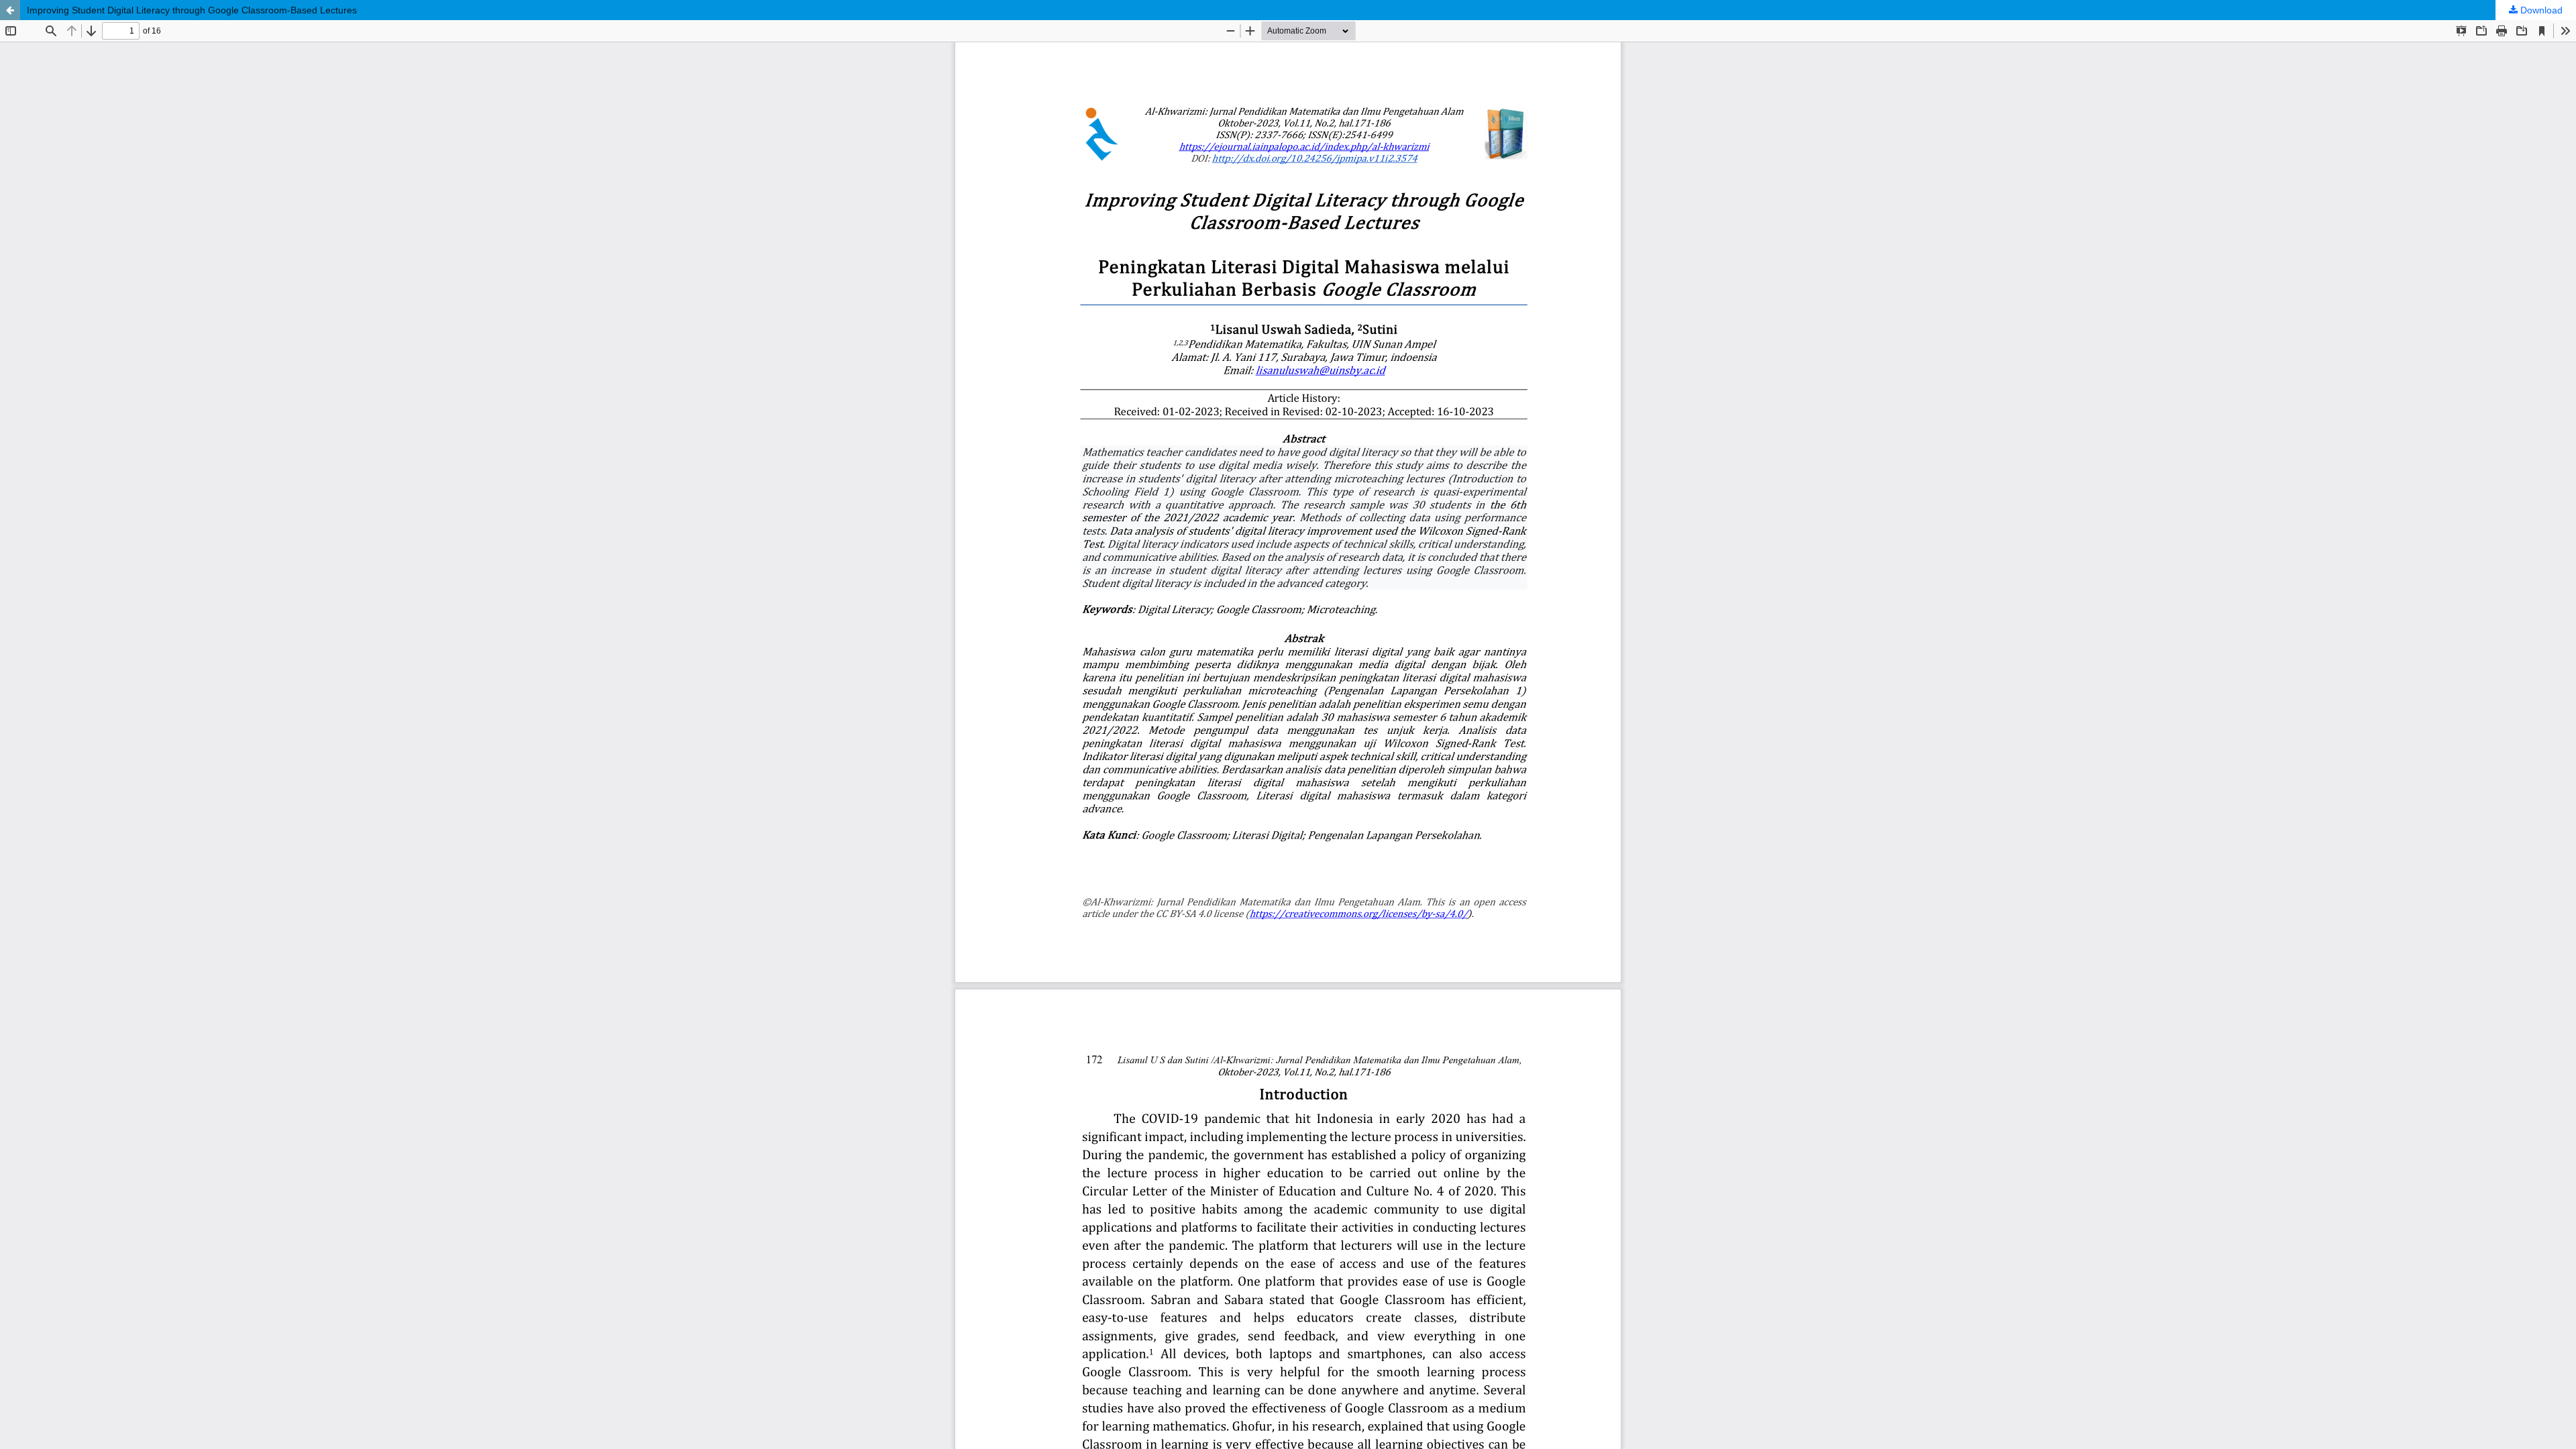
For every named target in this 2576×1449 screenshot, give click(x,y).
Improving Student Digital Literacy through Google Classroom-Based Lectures (192, 10)
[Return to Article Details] (10, 10)
